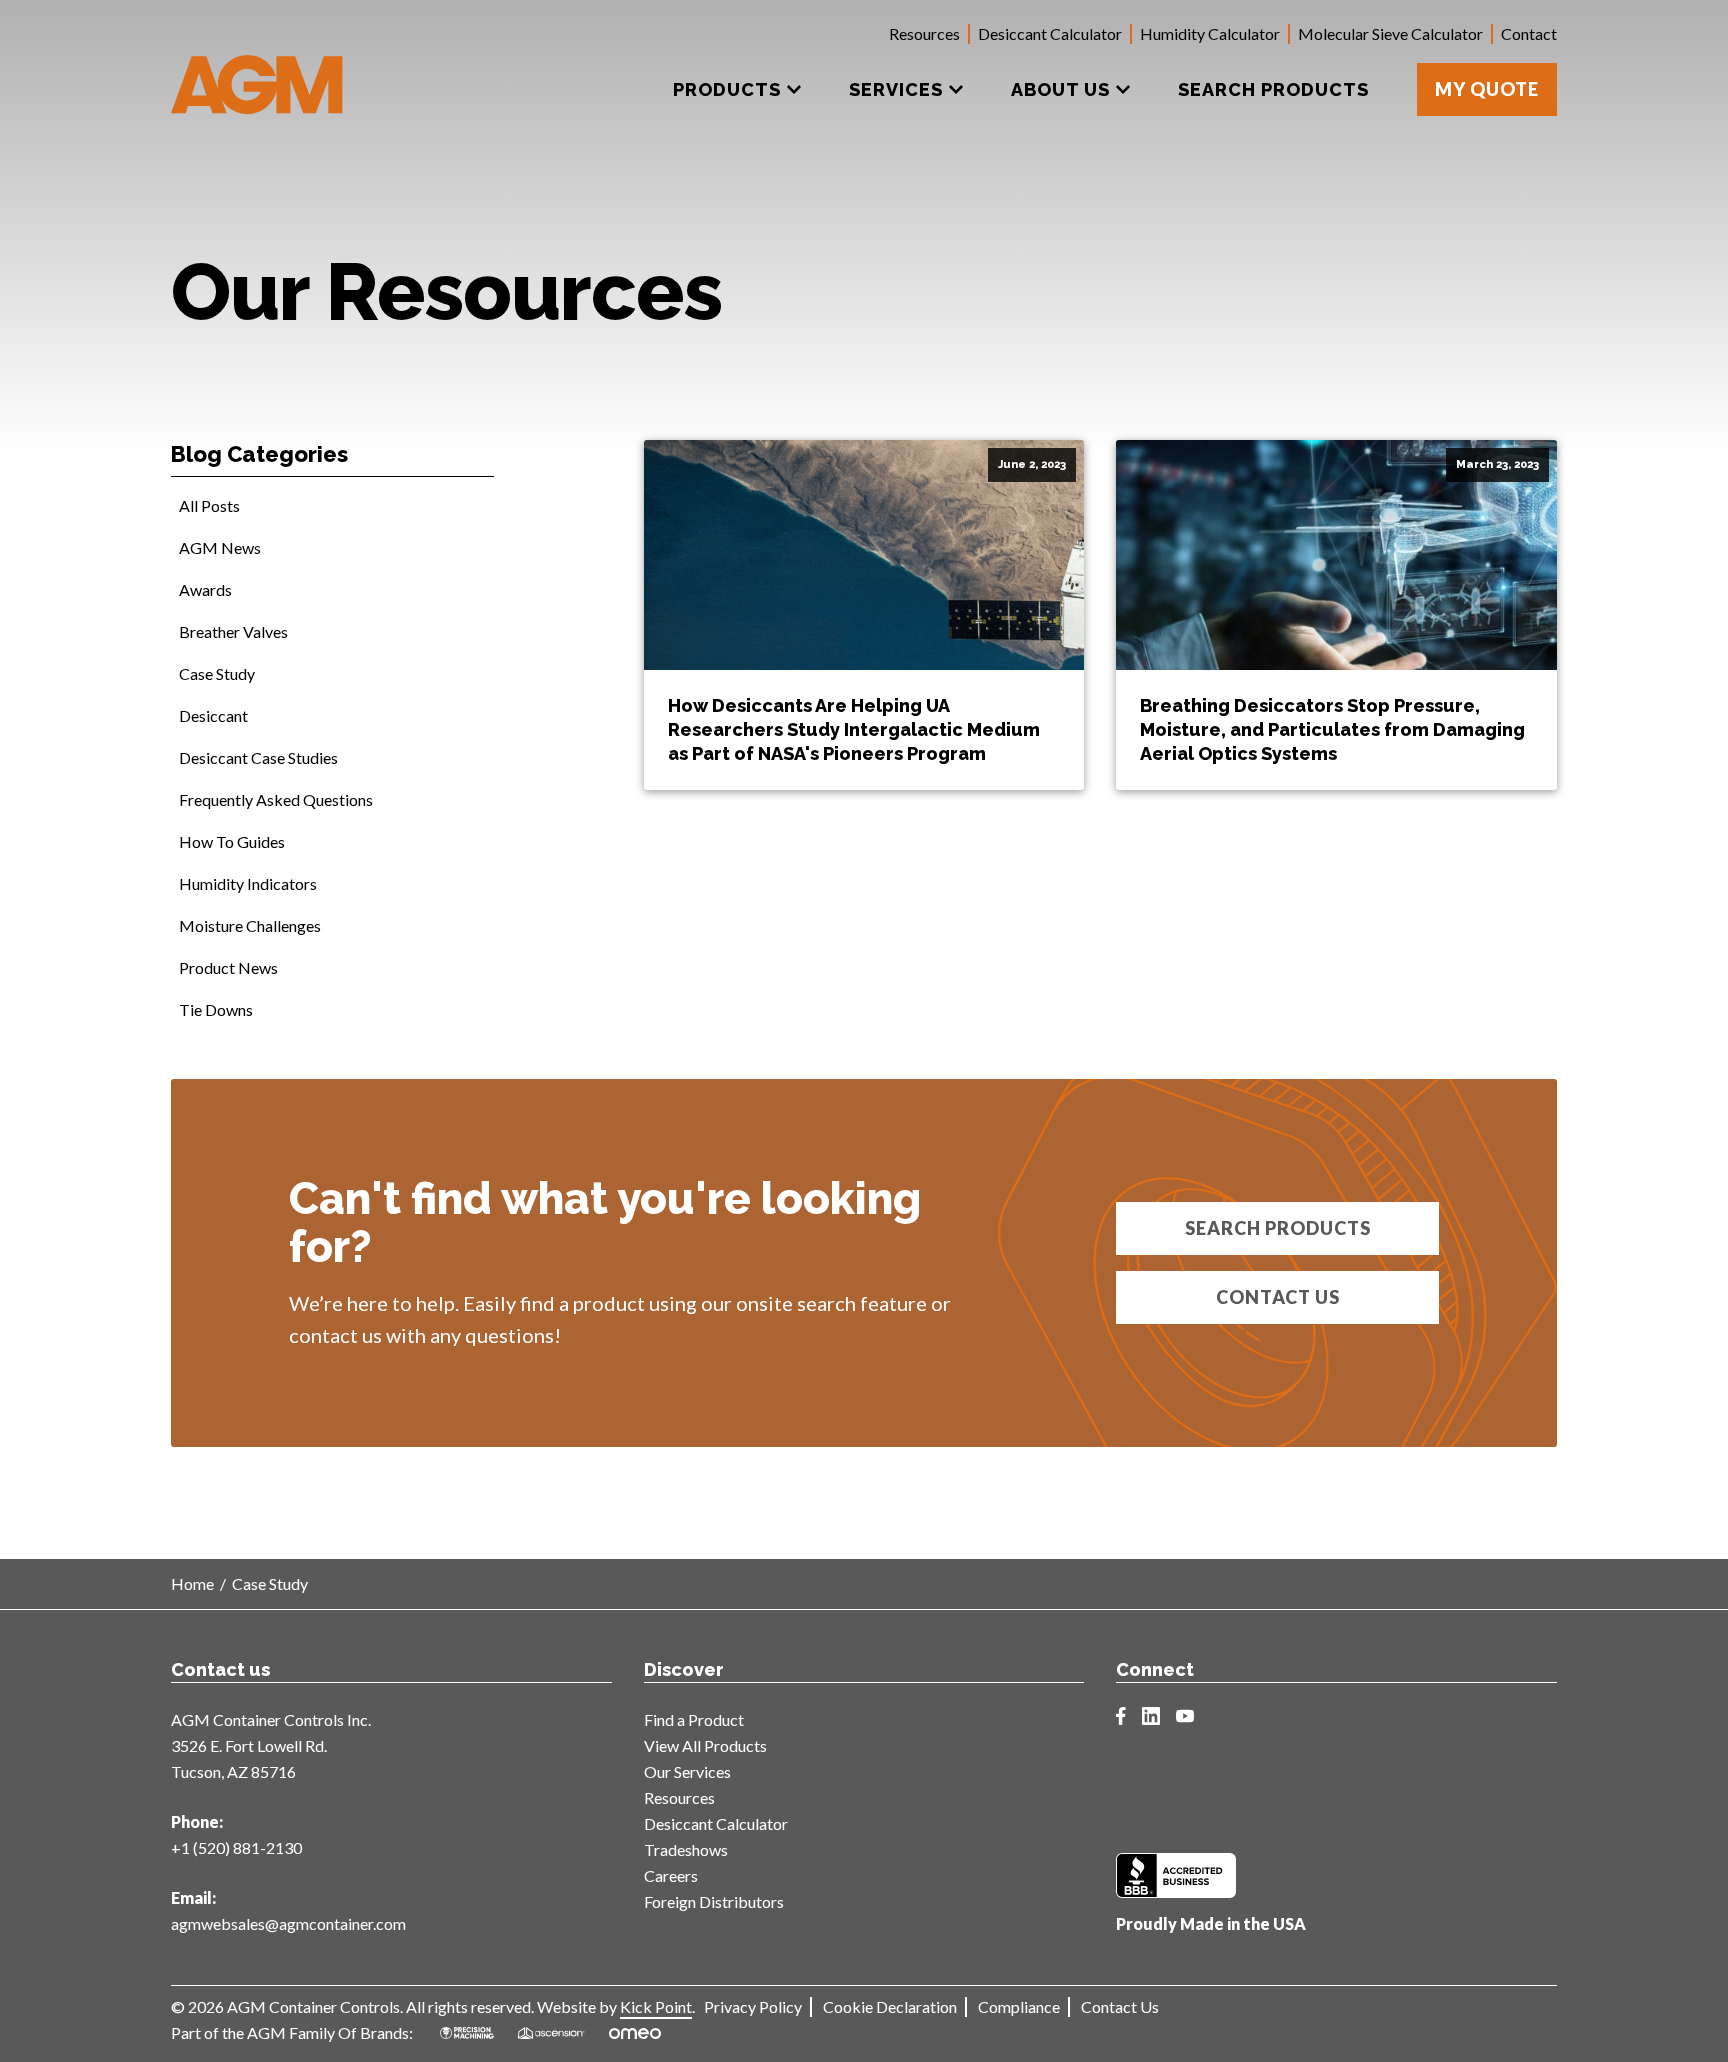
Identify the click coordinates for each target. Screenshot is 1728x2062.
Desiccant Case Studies (258, 757)
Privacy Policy (753, 2006)
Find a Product (694, 1719)
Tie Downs (216, 1009)
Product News (228, 967)
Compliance (1019, 2006)
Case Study (217, 673)
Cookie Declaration (890, 2006)
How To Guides (232, 841)
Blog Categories (259, 454)
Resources (924, 33)
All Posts (209, 505)
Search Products (1278, 1228)
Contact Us (1278, 1297)
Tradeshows (686, 1849)
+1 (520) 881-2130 (236, 1847)
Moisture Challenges (250, 925)
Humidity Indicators (248, 883)
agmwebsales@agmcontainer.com (288, 1923)
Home (192, 1583)
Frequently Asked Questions (276, 799)
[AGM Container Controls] (257, 70)
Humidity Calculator (1210, 33)
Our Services (687, 1771)
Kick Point (656, 2006)
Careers (671, 1875)
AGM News (220, 547)
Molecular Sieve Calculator (1390, 33)
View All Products (705, 1745)
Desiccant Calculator (1050, 33)
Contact (1529, 33)
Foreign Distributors (714, 1901)
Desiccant (213, 715)
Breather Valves (233, 631)
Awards (205, 589)
